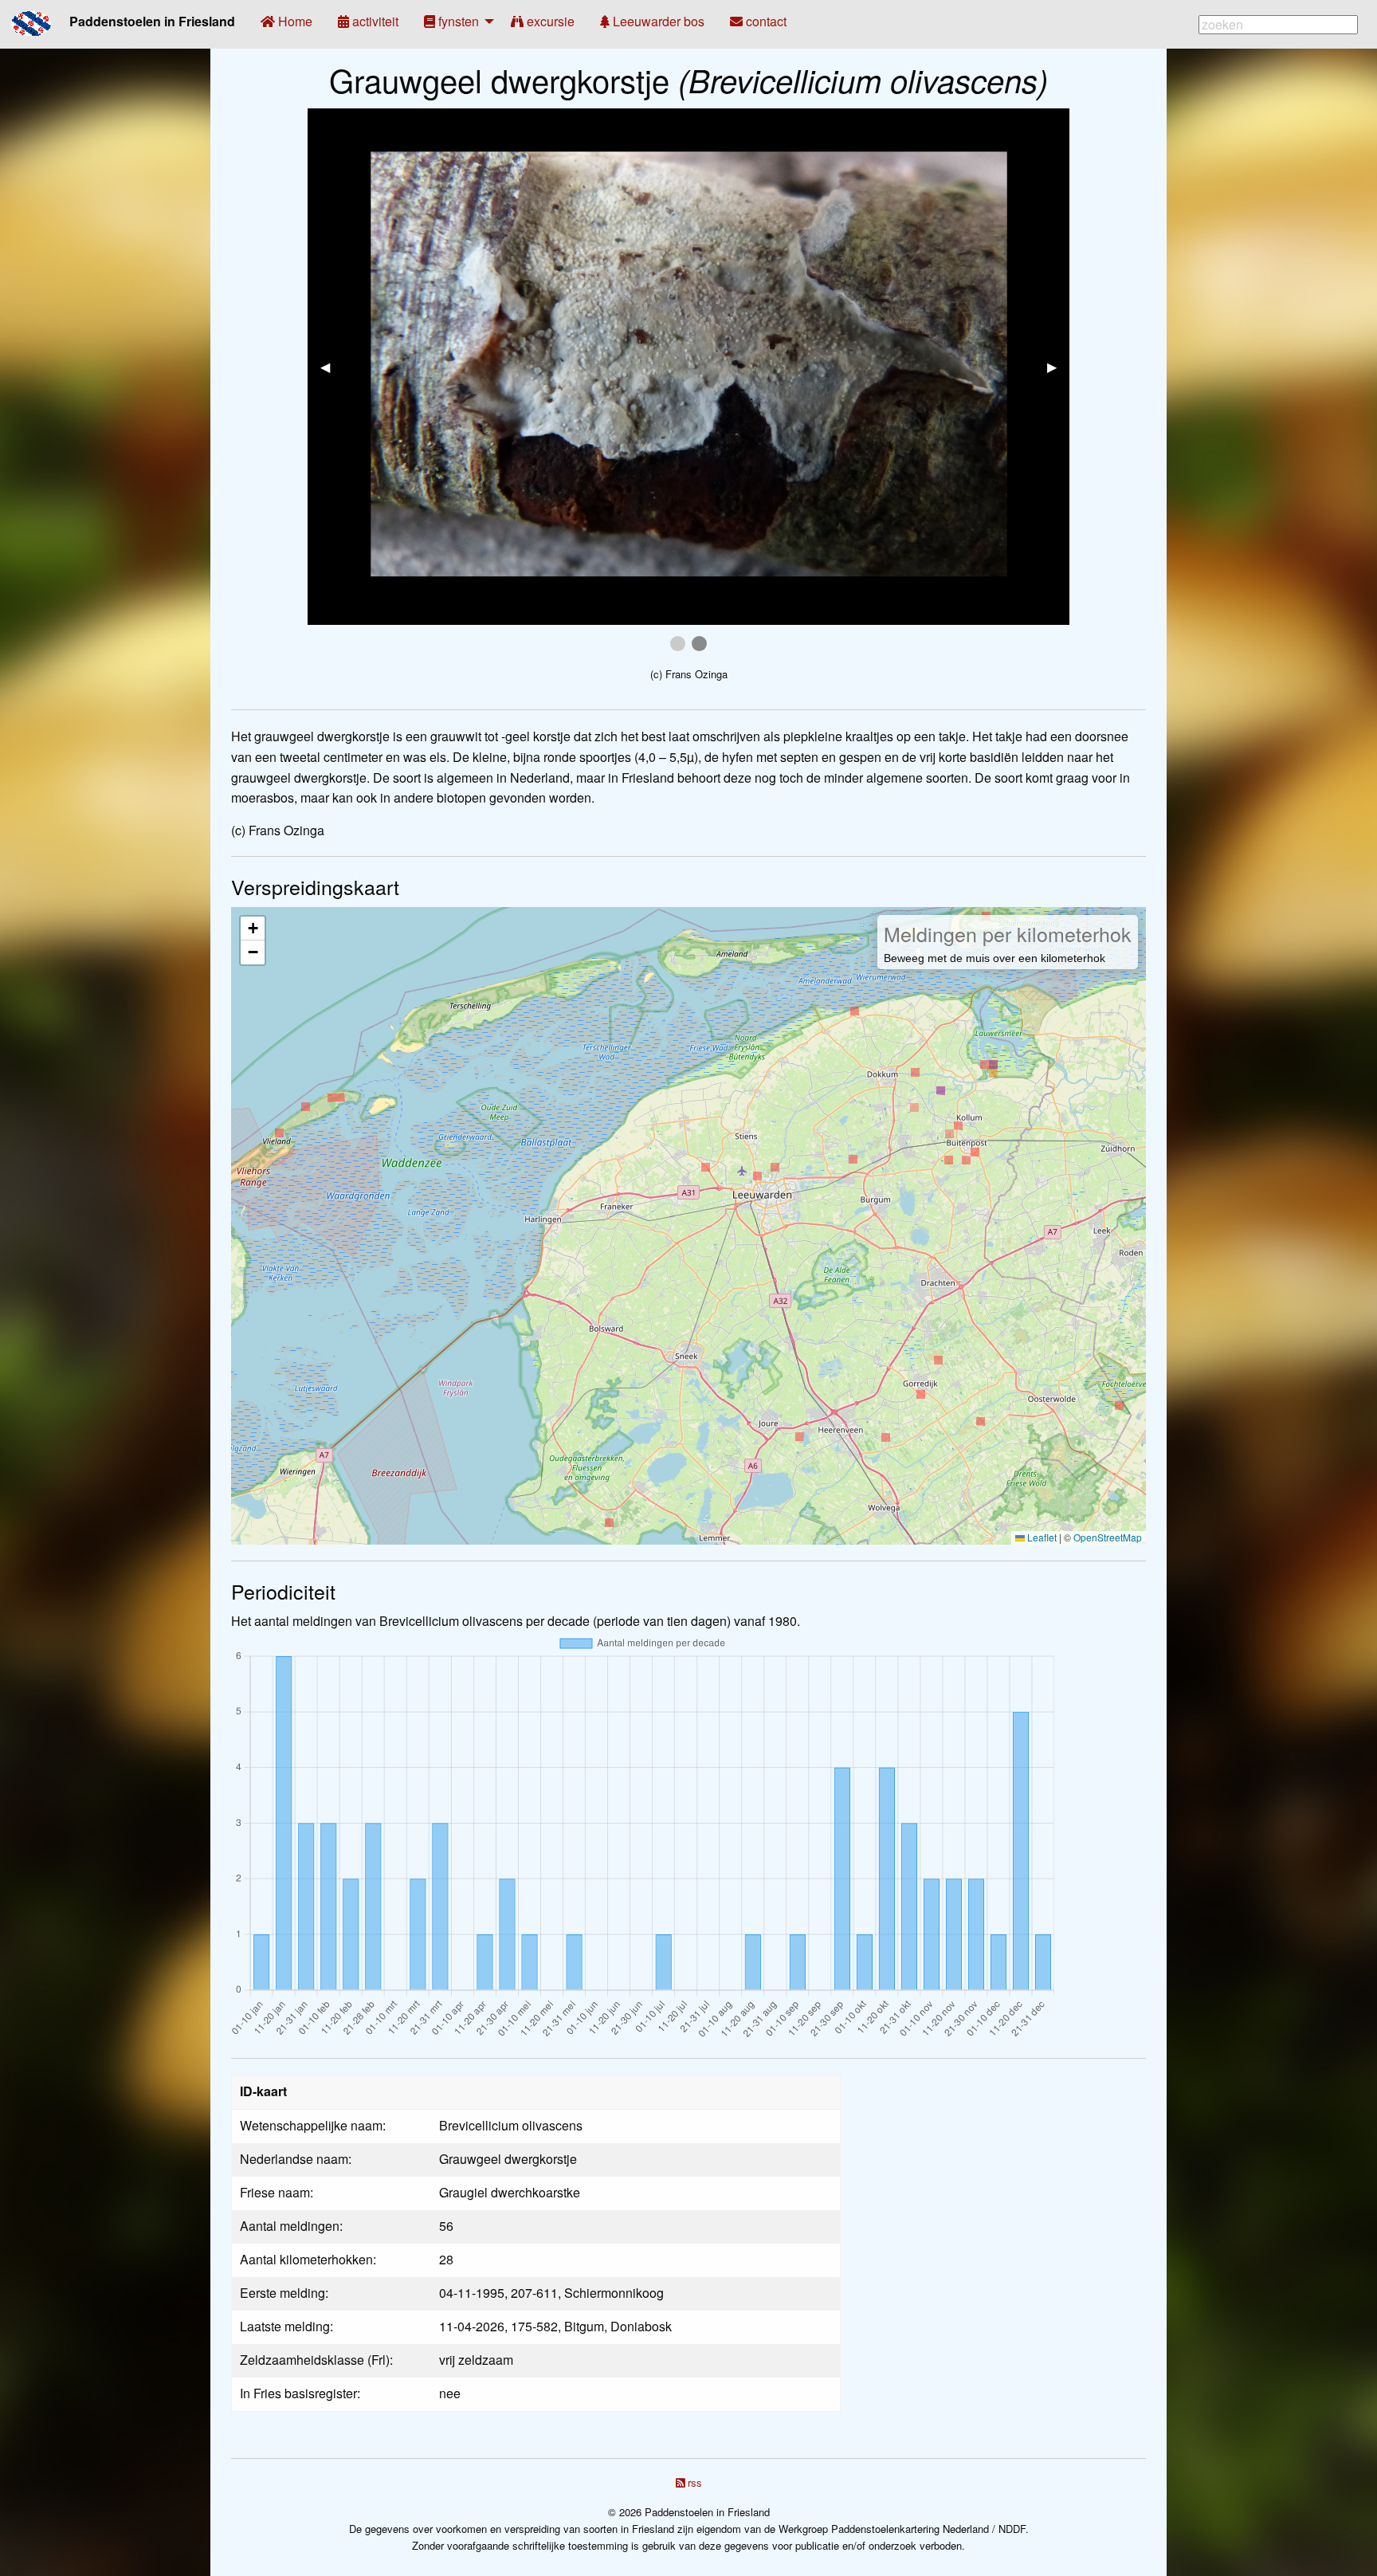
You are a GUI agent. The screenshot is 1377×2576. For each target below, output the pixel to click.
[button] (253, 929)
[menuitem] (286, 22)
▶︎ (1058, 366)
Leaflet (1041, 1537)
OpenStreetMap (1108, 1537)
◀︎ (331, 366)
